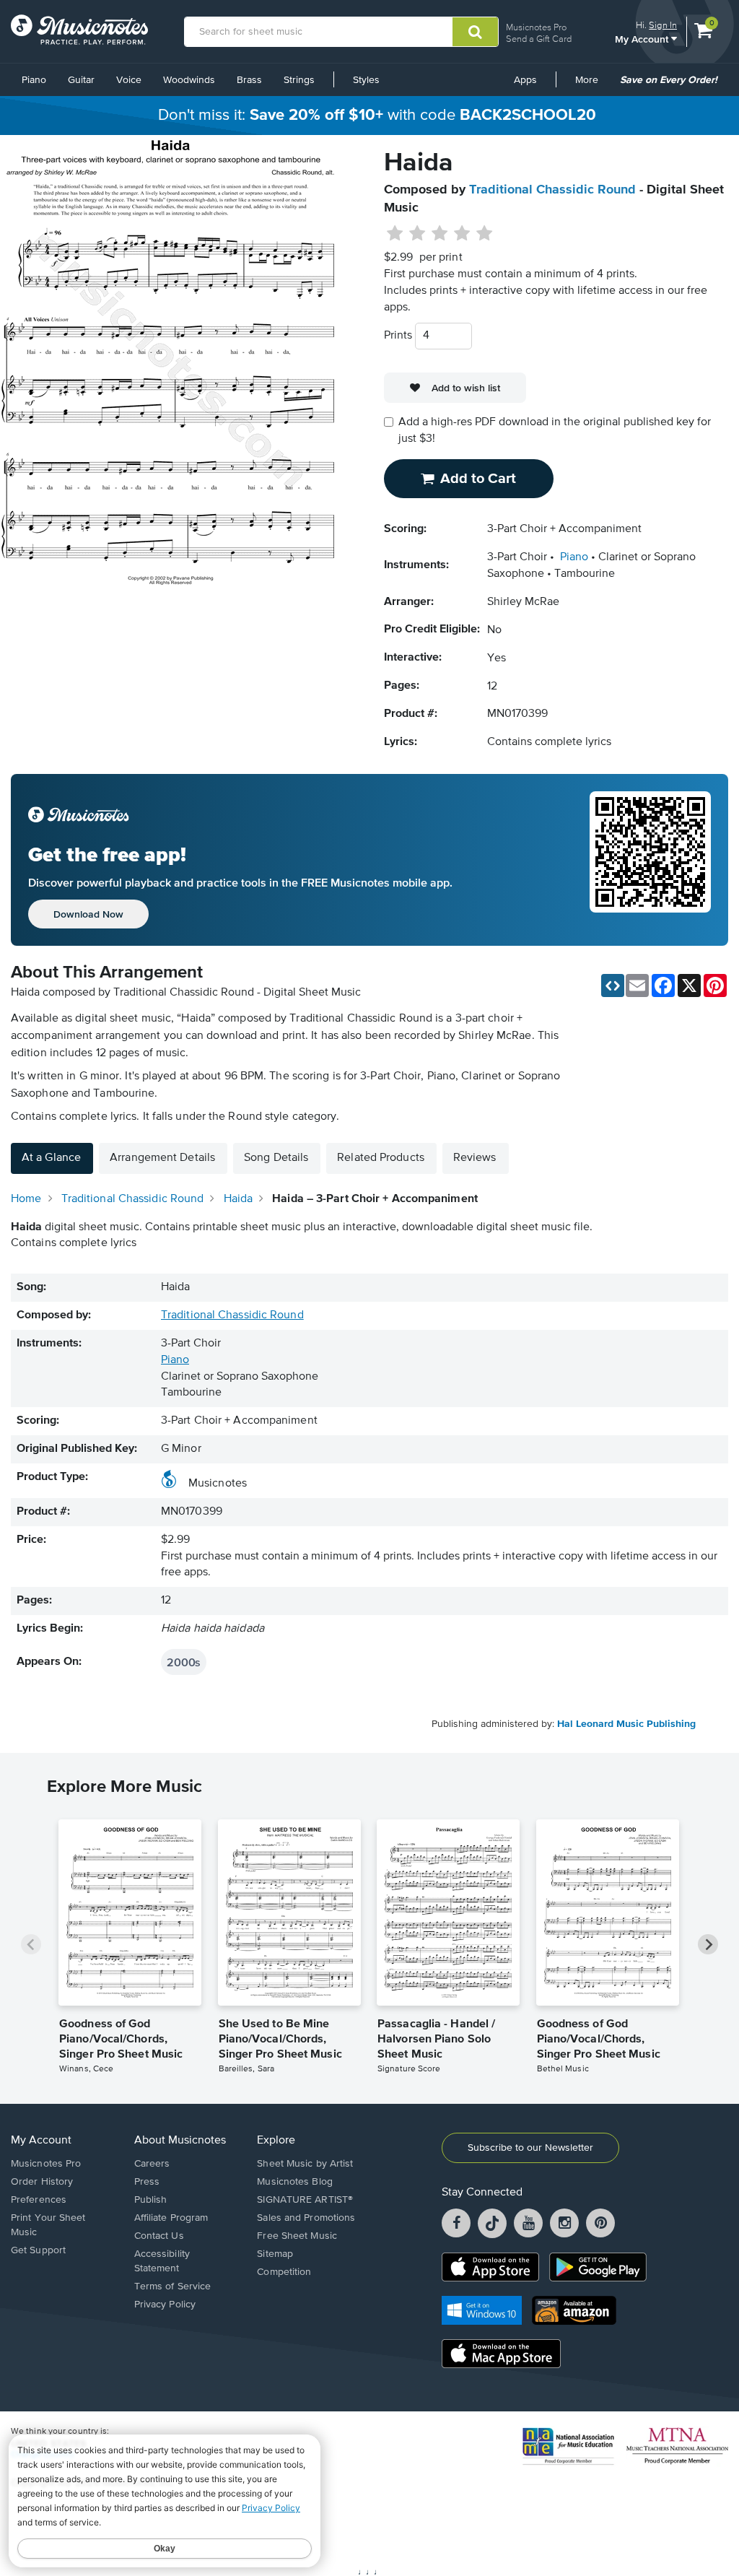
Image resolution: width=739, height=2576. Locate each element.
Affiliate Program (171, 2218)
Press (147, 2182)
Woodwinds (189, 80)
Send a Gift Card (539, 39)
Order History (42, 2182)
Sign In (663, 25)
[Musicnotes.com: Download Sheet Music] (79, 30)
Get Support (38, 2250)
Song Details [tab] (276, 1158)
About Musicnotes (180, 2141)
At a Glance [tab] (51, 1158)
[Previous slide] (31, 1944)
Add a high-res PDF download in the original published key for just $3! (555, 431)
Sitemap (275, 2254)
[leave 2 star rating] (417, 234)
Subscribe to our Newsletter (530, 2148)
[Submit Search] (475, 32)
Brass (249, 80)
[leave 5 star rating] (484, 234)
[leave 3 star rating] (440, 234)
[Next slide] (708, 1944)
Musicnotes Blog (295, 2182)
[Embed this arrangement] (613, 985)
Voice (129, 80)
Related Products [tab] (381, 1158)
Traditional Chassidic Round (552, 190)
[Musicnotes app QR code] (650, 860)
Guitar (81, 80)
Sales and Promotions (306, 2218)
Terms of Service (173, 2286)
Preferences (39, 2200)
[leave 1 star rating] (395, 234)
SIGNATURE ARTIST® (305, 2200)
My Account (643, 39)
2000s (184, 1662)
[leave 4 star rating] (462, 234)
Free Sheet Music (297, 2236)
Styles (366, 80)
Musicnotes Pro (536, 27)
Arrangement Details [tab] (162, 1158)
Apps (525, 80)
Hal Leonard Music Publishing (626, 1724)
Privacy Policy (165, 2305)
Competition (284, 2272)
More (592, 85)
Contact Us (159, 2236)
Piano (34, 80)
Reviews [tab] (475, 1158)
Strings (299, 80)
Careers (152, 2164)
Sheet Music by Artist (305, 2164)
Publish (151, 2200)
